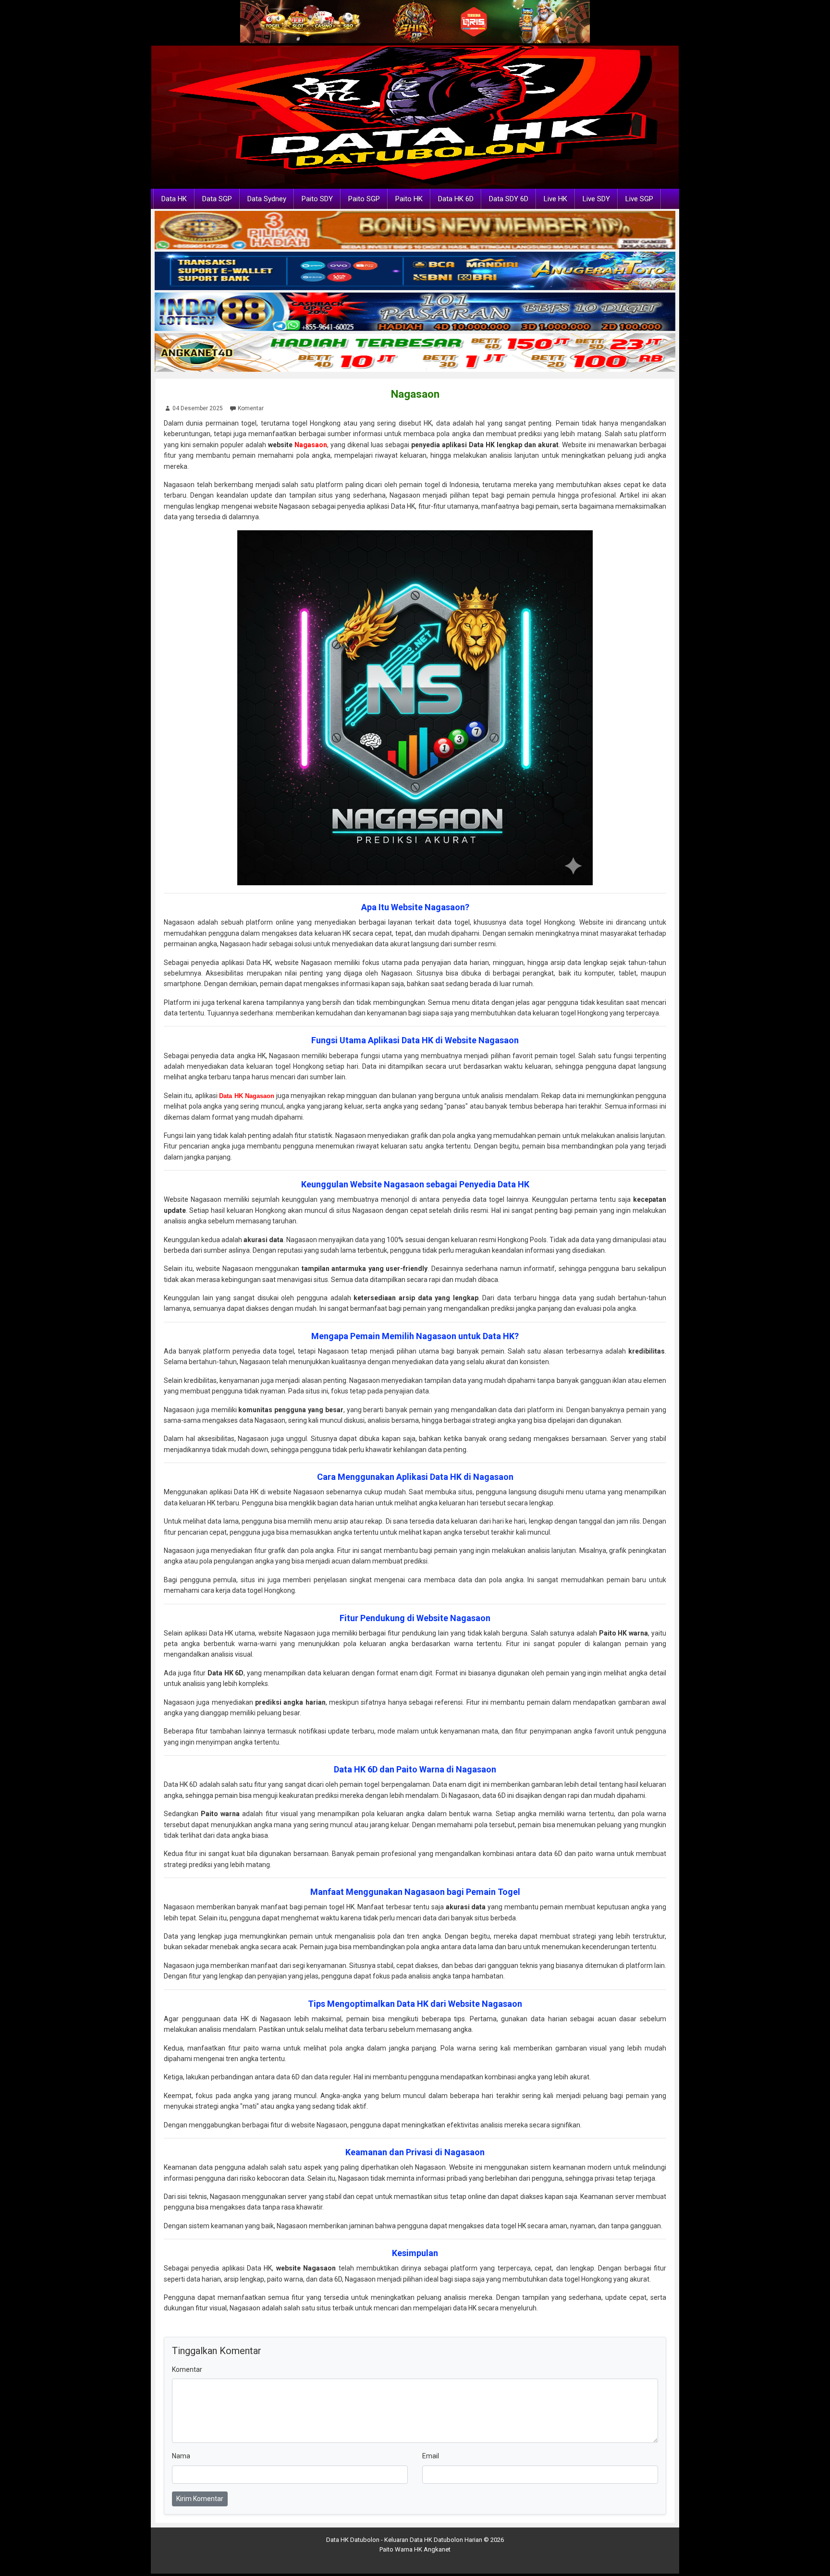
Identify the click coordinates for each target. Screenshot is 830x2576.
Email (431, 2456)
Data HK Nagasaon (247, 1096)
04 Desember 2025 (198, 408)
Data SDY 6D (509, 199)
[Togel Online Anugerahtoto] (415, 271)
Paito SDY (317, 199)
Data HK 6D (456, 199)
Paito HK (409, 199)
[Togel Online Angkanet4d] (415, 353)
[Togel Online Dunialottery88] (415, 231)
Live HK (555, 199)
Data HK (174, 199)
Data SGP (217, 199)
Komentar (251, 408)
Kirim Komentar (200, 2499)
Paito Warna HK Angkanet (415, 2549)
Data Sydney (267, 199)
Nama (181, 2456)
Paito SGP (364, 199)
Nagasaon (415, 394)
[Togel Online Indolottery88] (415, 312)
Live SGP (639, 199)
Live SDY (596, 199)
